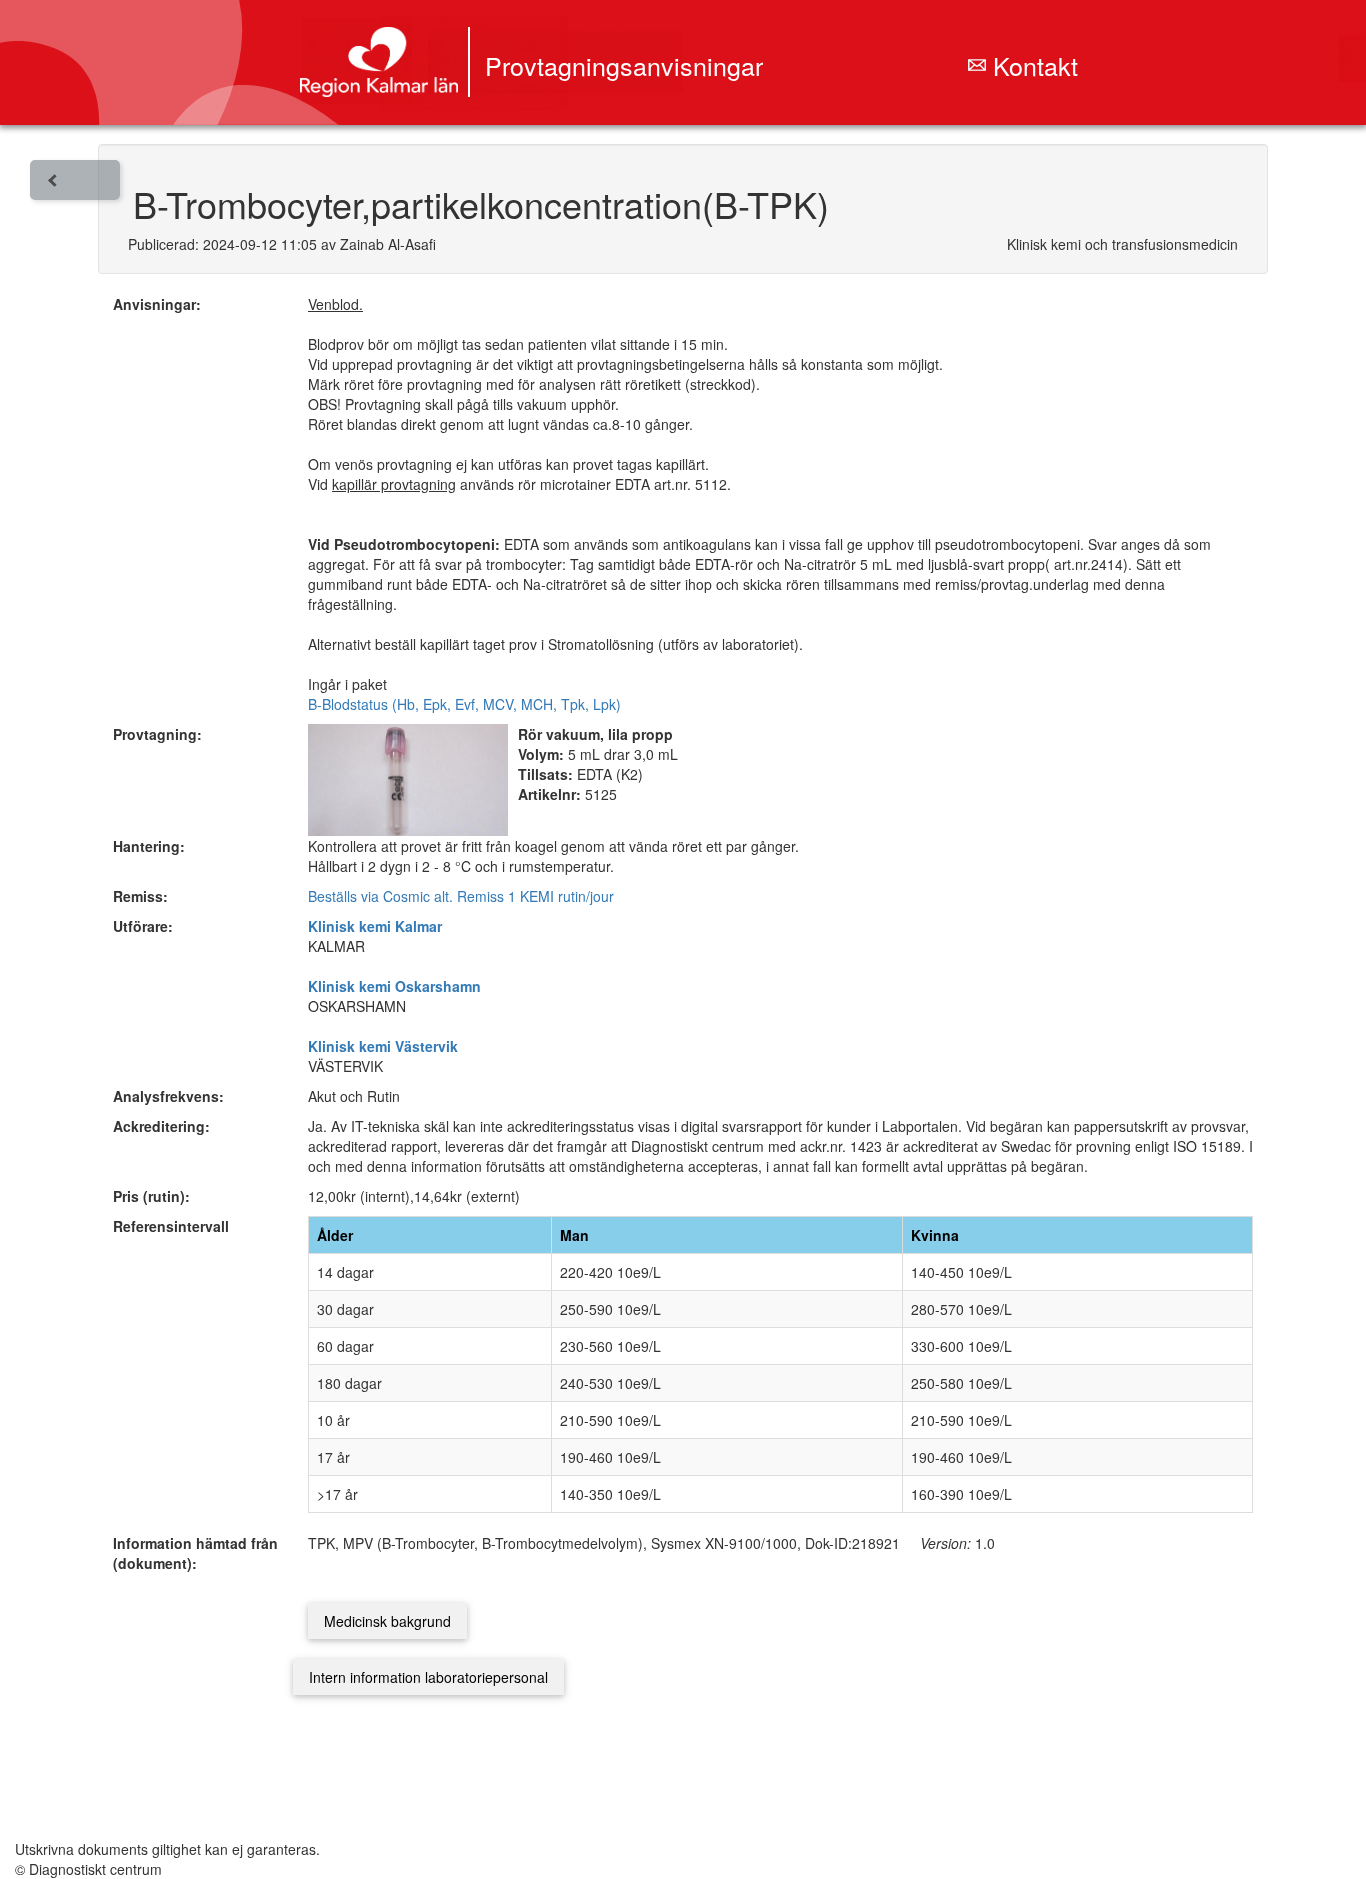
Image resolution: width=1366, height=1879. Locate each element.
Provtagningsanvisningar (624, 65)
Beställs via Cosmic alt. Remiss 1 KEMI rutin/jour (461, 896)
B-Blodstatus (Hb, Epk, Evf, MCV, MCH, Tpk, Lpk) (464, 704)
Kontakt (1032, 65)
